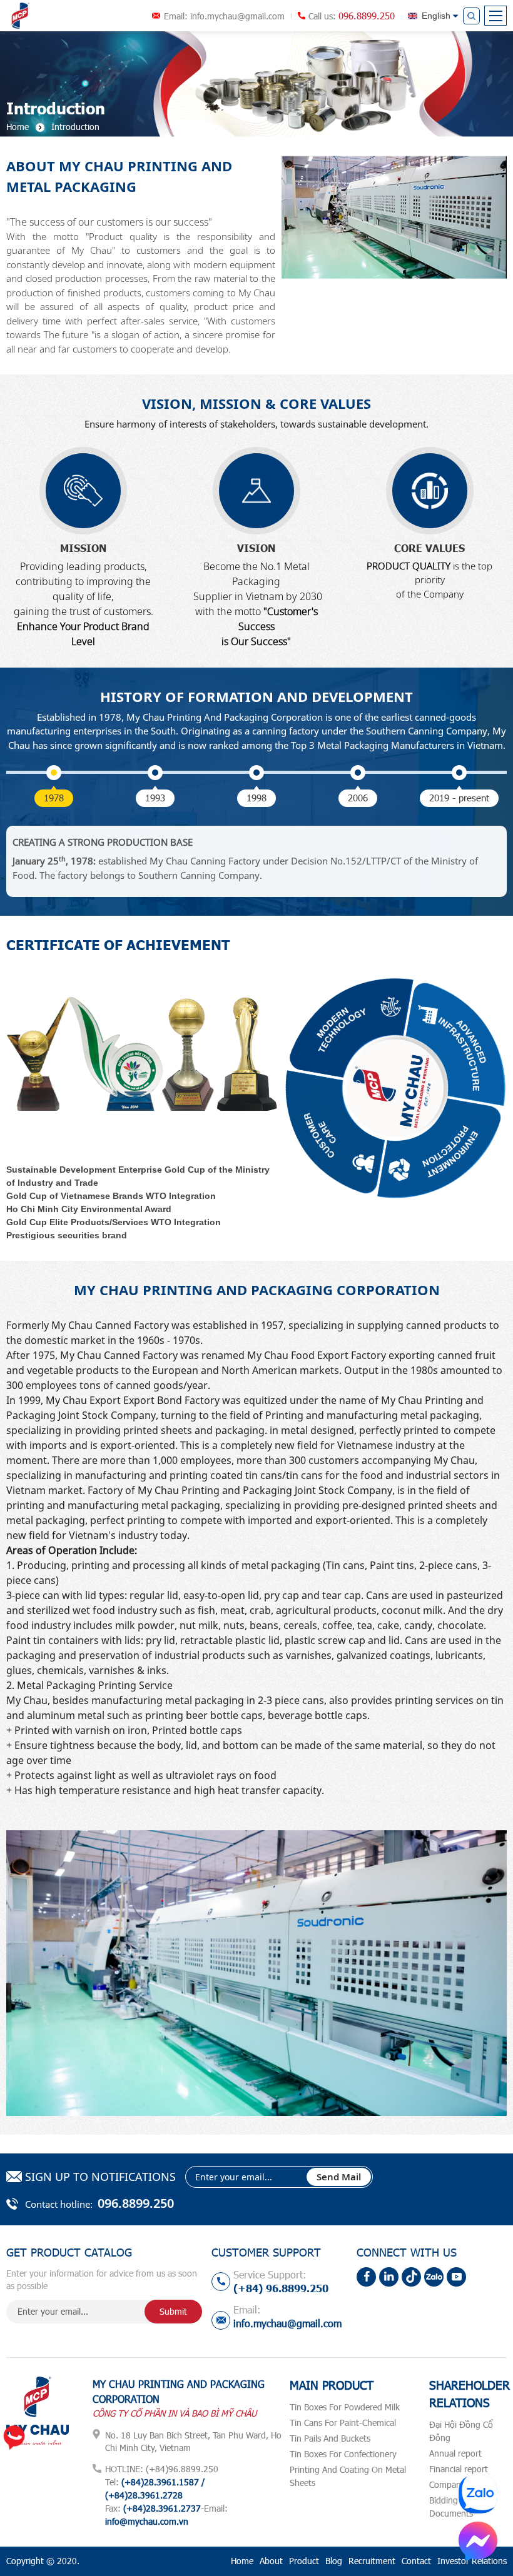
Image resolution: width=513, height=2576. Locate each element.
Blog (334, 2561)
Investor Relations (472, 2561)
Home (242, 2561)
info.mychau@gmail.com (237, 16)
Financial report (459, 2469)
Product (304, 2561)
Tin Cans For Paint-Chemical (343, 2423)
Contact (416, 2561)
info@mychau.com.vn (147, 2521)
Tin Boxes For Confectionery (343, 2454)
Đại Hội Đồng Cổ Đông (461, 2431)
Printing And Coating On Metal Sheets (348, 2476)
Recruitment (372, 2561)
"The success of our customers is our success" (109, 222)
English (436, 16)
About (271, 2561)
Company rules (458, 2484)
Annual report (455, 2453)
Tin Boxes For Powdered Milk (345, 2407)
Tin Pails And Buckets (330, 2438)
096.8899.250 (367, 16)
